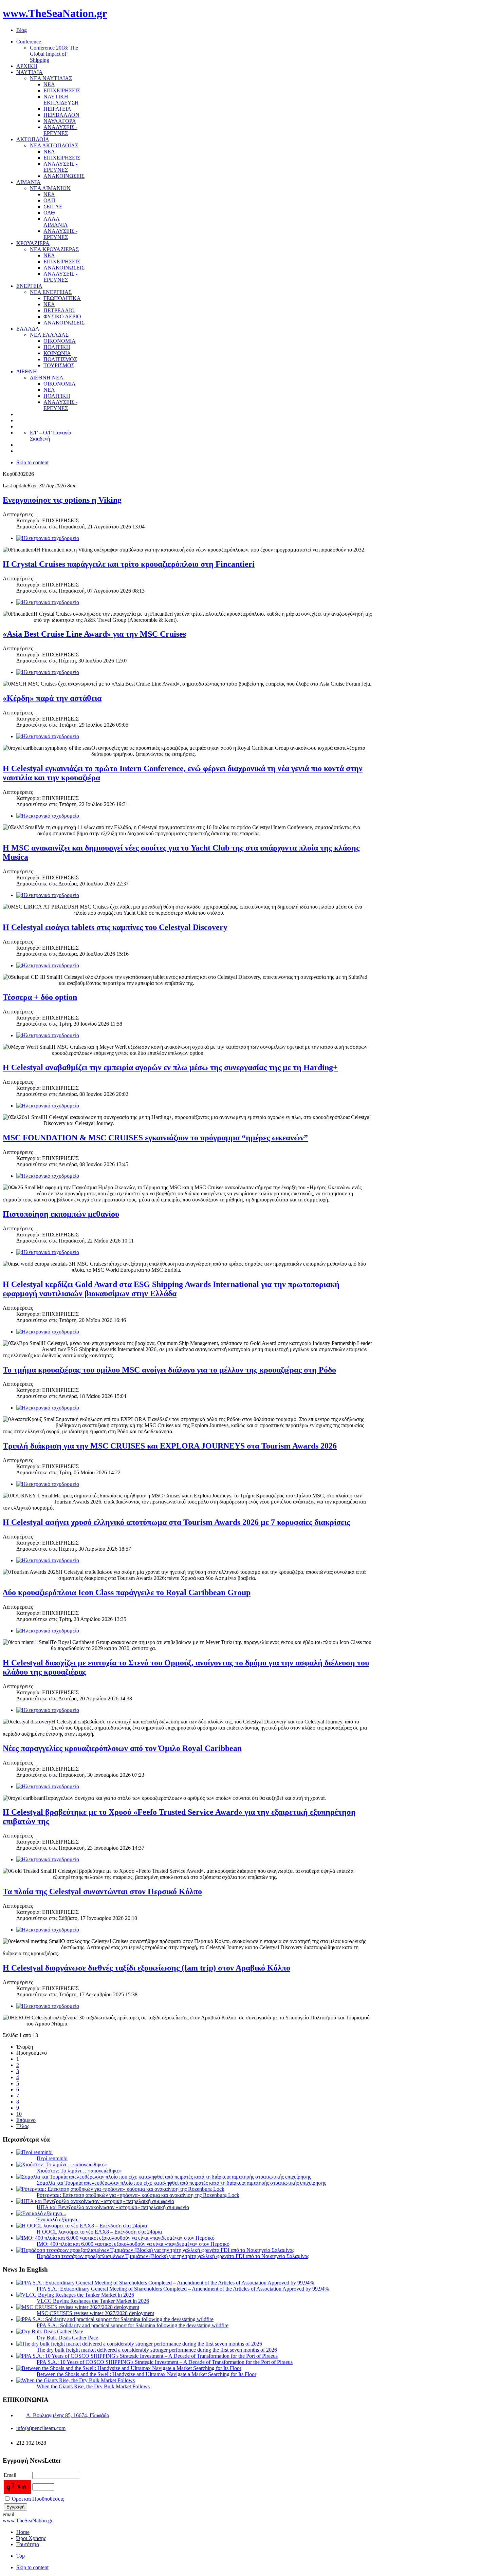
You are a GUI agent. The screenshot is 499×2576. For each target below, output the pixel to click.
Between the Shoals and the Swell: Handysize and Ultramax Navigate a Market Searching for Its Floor (146, 2374)
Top (21, 2556)
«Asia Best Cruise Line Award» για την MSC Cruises (94, 634)
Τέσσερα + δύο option (40, 997)
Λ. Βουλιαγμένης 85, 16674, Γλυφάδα (68, 2415)
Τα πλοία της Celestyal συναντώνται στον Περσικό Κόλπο (102, 1891)
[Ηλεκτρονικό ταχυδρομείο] (48, 538)
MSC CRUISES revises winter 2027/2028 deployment (95, 2313)
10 (19, 2114)
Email (10, 2475)
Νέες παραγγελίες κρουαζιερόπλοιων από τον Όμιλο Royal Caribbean (122, 1748)
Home (23, 2532)
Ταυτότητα (28, 2544)
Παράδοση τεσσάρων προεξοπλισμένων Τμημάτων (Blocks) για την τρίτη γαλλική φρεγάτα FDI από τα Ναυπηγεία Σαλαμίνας (173, 2256)
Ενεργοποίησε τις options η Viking (62, 500)
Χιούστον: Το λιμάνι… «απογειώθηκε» (79, 2171)
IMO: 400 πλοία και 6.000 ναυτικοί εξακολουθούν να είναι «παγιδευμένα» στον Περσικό (133, 2244)
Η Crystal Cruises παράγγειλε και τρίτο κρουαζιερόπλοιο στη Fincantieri (129, 564)
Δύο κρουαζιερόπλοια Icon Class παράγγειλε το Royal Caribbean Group (127, 1592)
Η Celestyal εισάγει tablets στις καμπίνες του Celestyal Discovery (115, 927)
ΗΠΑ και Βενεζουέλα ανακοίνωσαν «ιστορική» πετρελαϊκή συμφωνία (113, 2207)
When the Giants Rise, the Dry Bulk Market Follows (93, 2386)
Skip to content (32, 462)
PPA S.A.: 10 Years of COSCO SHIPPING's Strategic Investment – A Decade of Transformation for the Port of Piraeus (165, 2362)
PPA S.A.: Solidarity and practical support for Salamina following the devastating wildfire (133, 2325)
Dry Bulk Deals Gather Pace (67, 2338)
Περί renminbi (52, 2158)
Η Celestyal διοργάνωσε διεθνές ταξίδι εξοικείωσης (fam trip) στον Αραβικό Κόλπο (146, 1968)
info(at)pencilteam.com (41, 2428)
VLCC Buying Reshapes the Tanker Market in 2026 (93, 2301)
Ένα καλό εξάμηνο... (59, 2219)
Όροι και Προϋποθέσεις (38, 2499)
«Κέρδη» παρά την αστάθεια (52, 698)
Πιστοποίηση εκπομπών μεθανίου (61, 1214)
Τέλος (23, 2126)
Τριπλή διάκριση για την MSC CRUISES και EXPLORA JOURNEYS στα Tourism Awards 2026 (170, 1446)
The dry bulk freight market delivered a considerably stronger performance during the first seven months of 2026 (157, 2350)
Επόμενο (26, 2120)
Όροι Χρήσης (31, 2538)
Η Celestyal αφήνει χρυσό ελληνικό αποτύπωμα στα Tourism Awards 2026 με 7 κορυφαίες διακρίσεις (176, 1522)
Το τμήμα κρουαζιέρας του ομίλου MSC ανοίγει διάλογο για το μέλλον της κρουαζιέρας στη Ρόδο (169, 1370)
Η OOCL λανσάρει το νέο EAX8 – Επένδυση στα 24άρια (99, 2232)
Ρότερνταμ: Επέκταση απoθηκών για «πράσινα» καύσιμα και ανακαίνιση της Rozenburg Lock (138, 2195)
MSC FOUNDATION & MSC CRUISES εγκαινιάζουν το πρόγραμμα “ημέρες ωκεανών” (155, 1138)
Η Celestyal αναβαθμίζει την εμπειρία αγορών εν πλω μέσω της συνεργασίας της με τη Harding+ (170, 1067)
